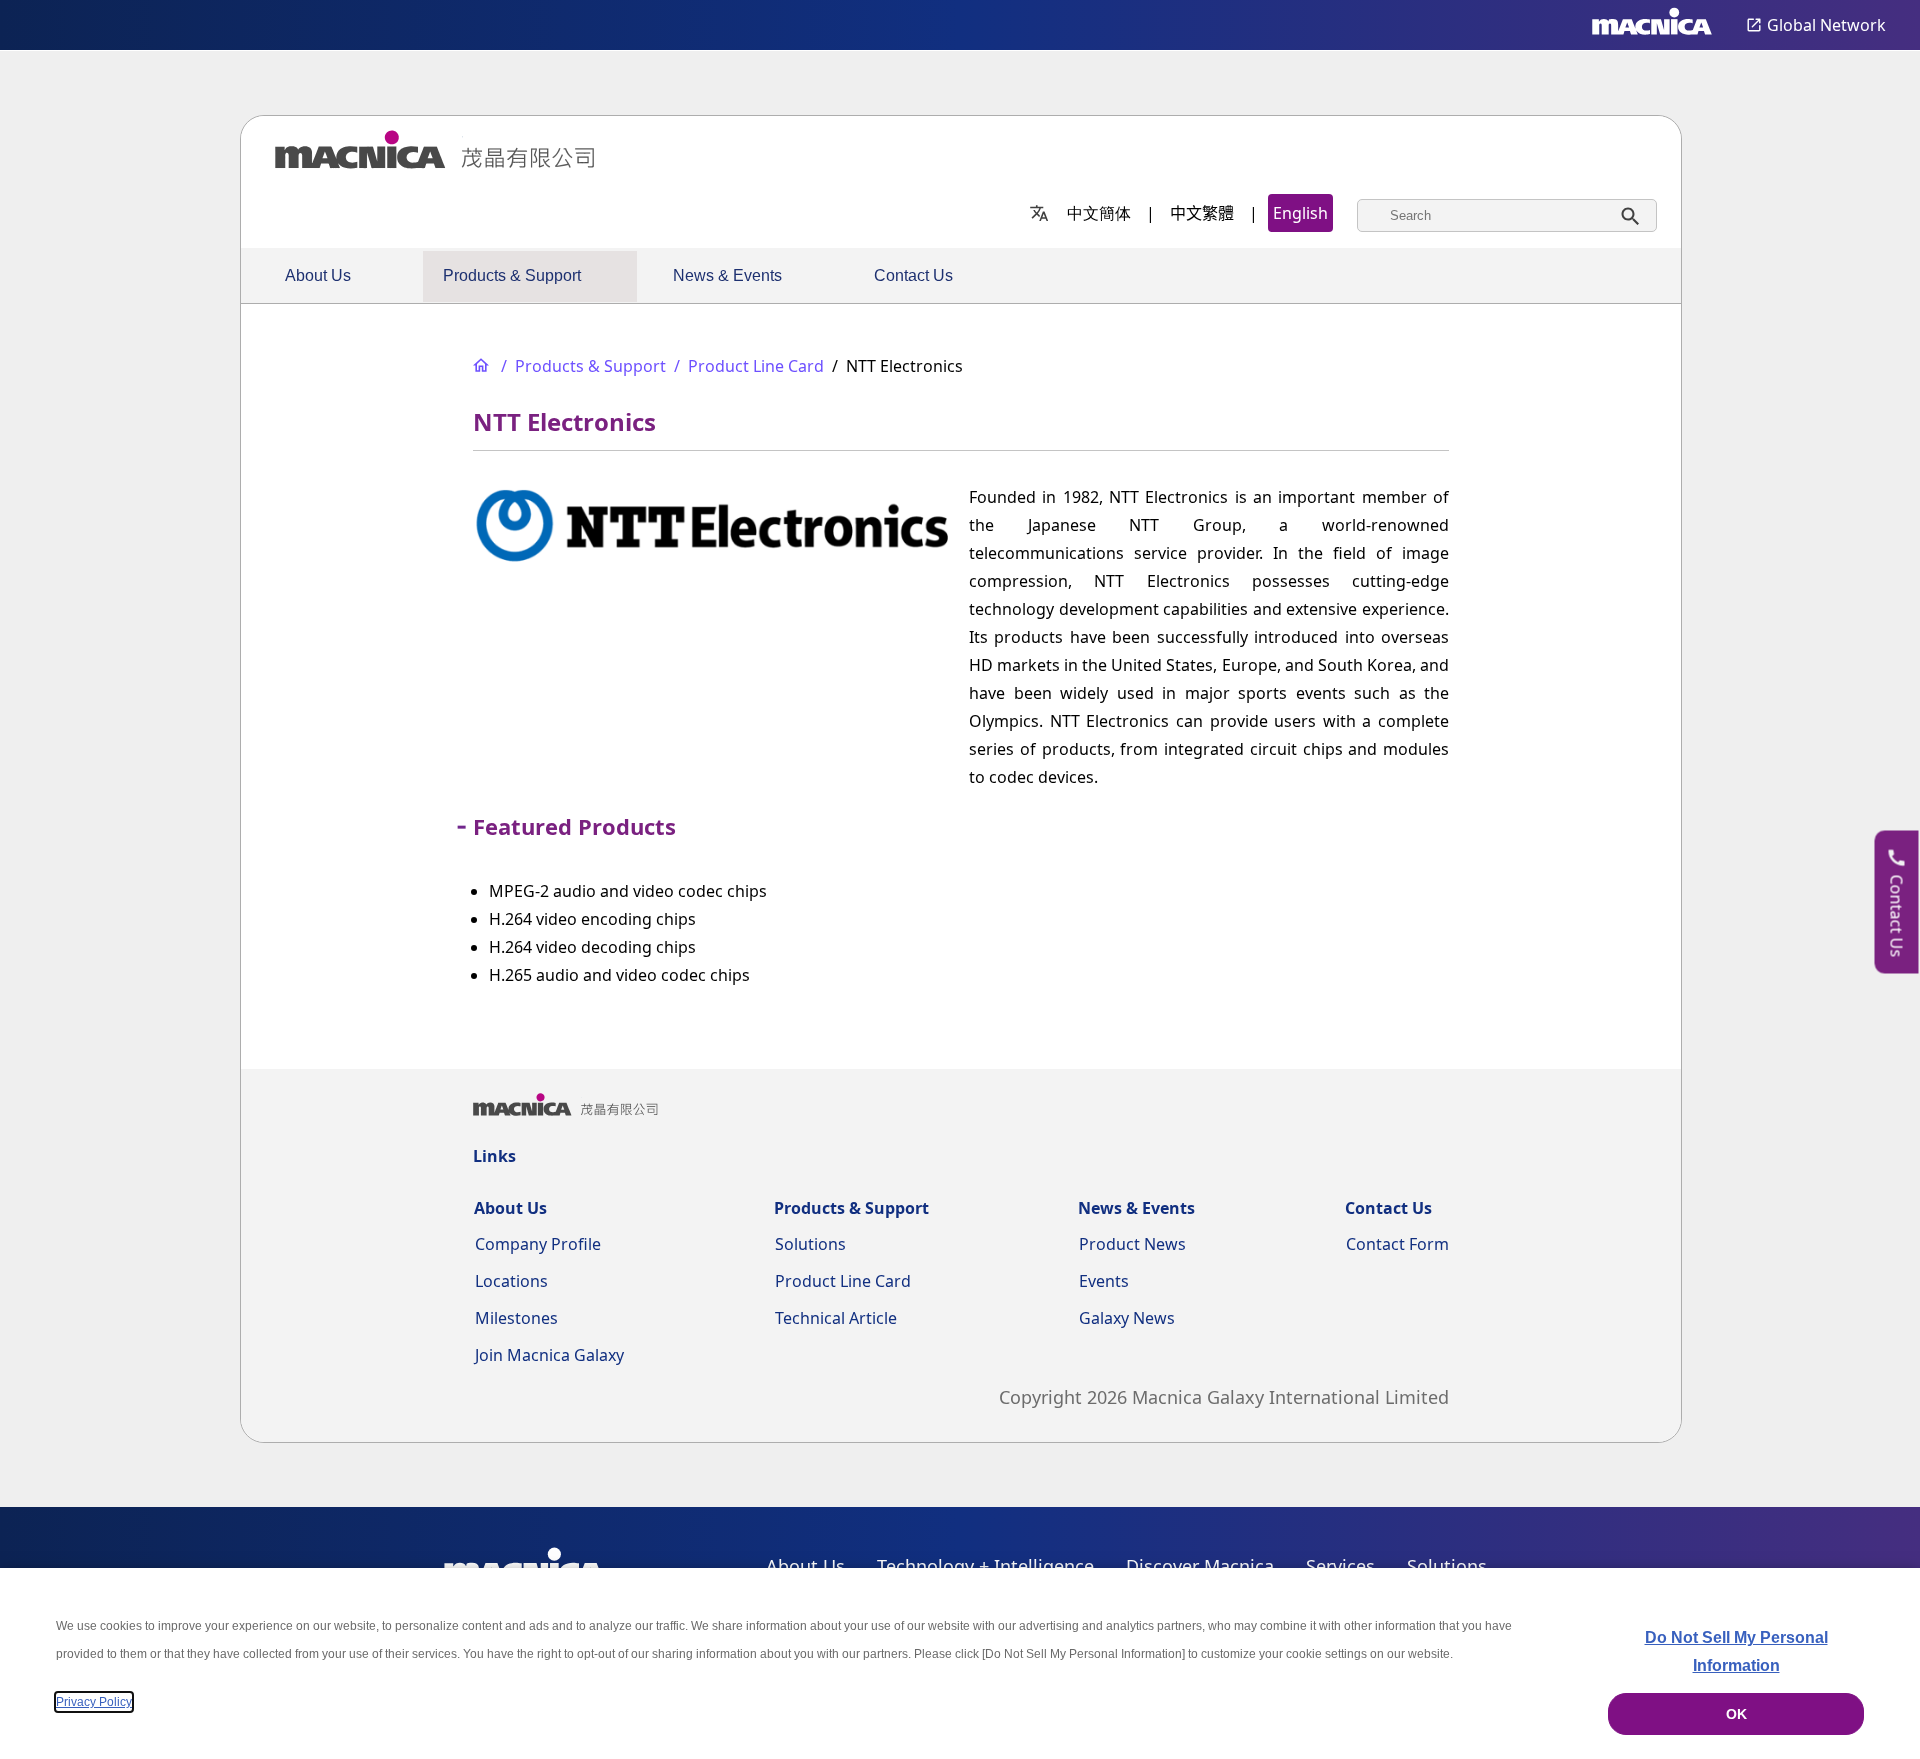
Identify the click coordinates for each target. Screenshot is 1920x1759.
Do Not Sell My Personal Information (1736, 1651)
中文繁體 (1202, 213)
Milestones (516, 1318)
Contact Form (1397, 1244)
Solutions (810, 1244)
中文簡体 (1099, 213)
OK (1736, 1714)
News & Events (727, 275)
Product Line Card (843, 1281)
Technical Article (836, 1318)
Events (1104, 1281)
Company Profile (538, 1244)
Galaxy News (1127, 1318)
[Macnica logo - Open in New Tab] (1652, 25)
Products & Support (512, 275)
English (1300, 213)
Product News (1132, 1244)
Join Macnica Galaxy (549, 1355)
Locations (511, 1281)
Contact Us (913, 275)
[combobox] (1507, 215)
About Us (318, 275)
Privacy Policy (94, 1702)
